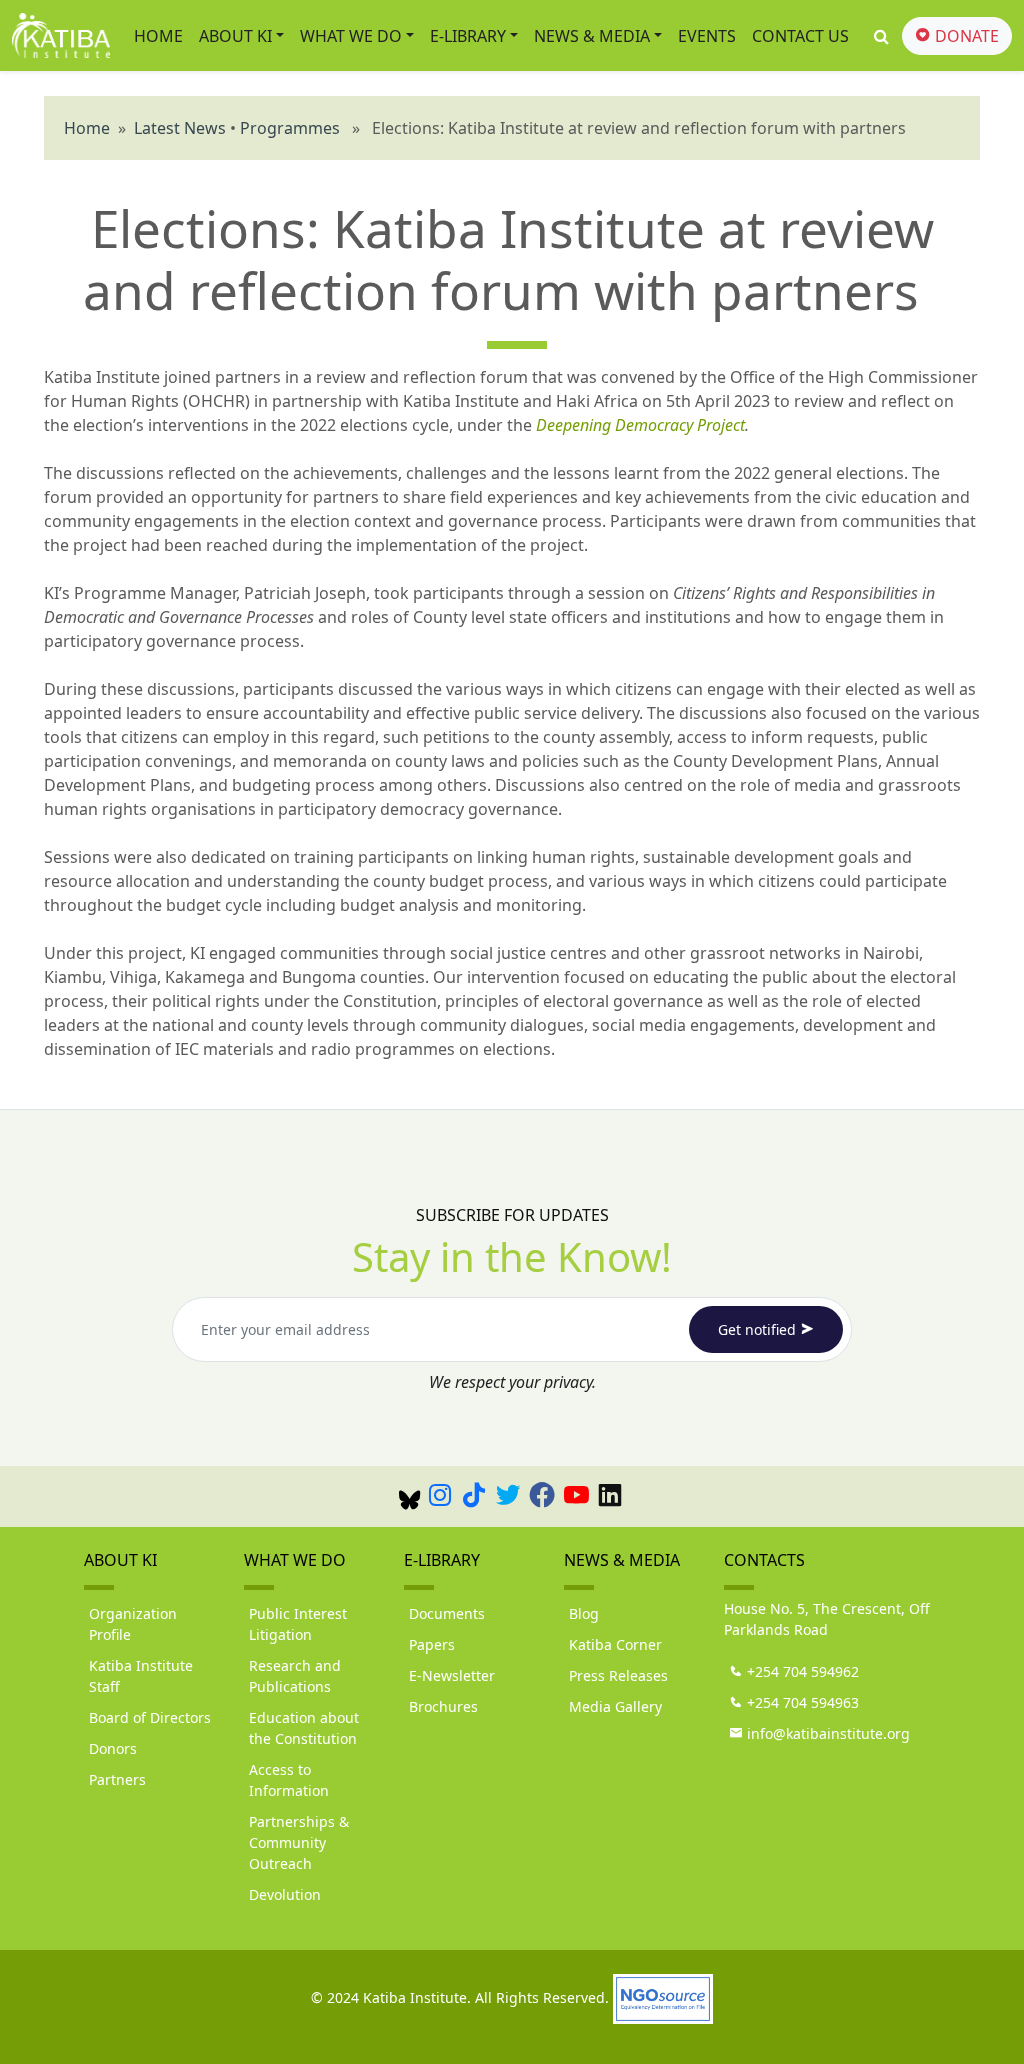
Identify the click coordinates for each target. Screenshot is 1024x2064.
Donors (113, 1748)
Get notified (759, 1329)
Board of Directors (150, 1717)
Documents (447, 1613)
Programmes (290, 128)
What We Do (351, 36)
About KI (235, 36)
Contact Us (800, 36)
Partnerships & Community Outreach (299, 1842)
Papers (432, 1644)
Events (707, 36)
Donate (965, 36)
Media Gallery (615, 1706)
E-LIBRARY (468, 36)
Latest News (180, 128)
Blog (584, 1613)
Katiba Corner (615, 1644)
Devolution (285, 1894)
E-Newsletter (452, 1675)
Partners (117, 1779)
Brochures (443, 1706)
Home (158, 36)
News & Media (592, 36)
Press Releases (618, 1675)
